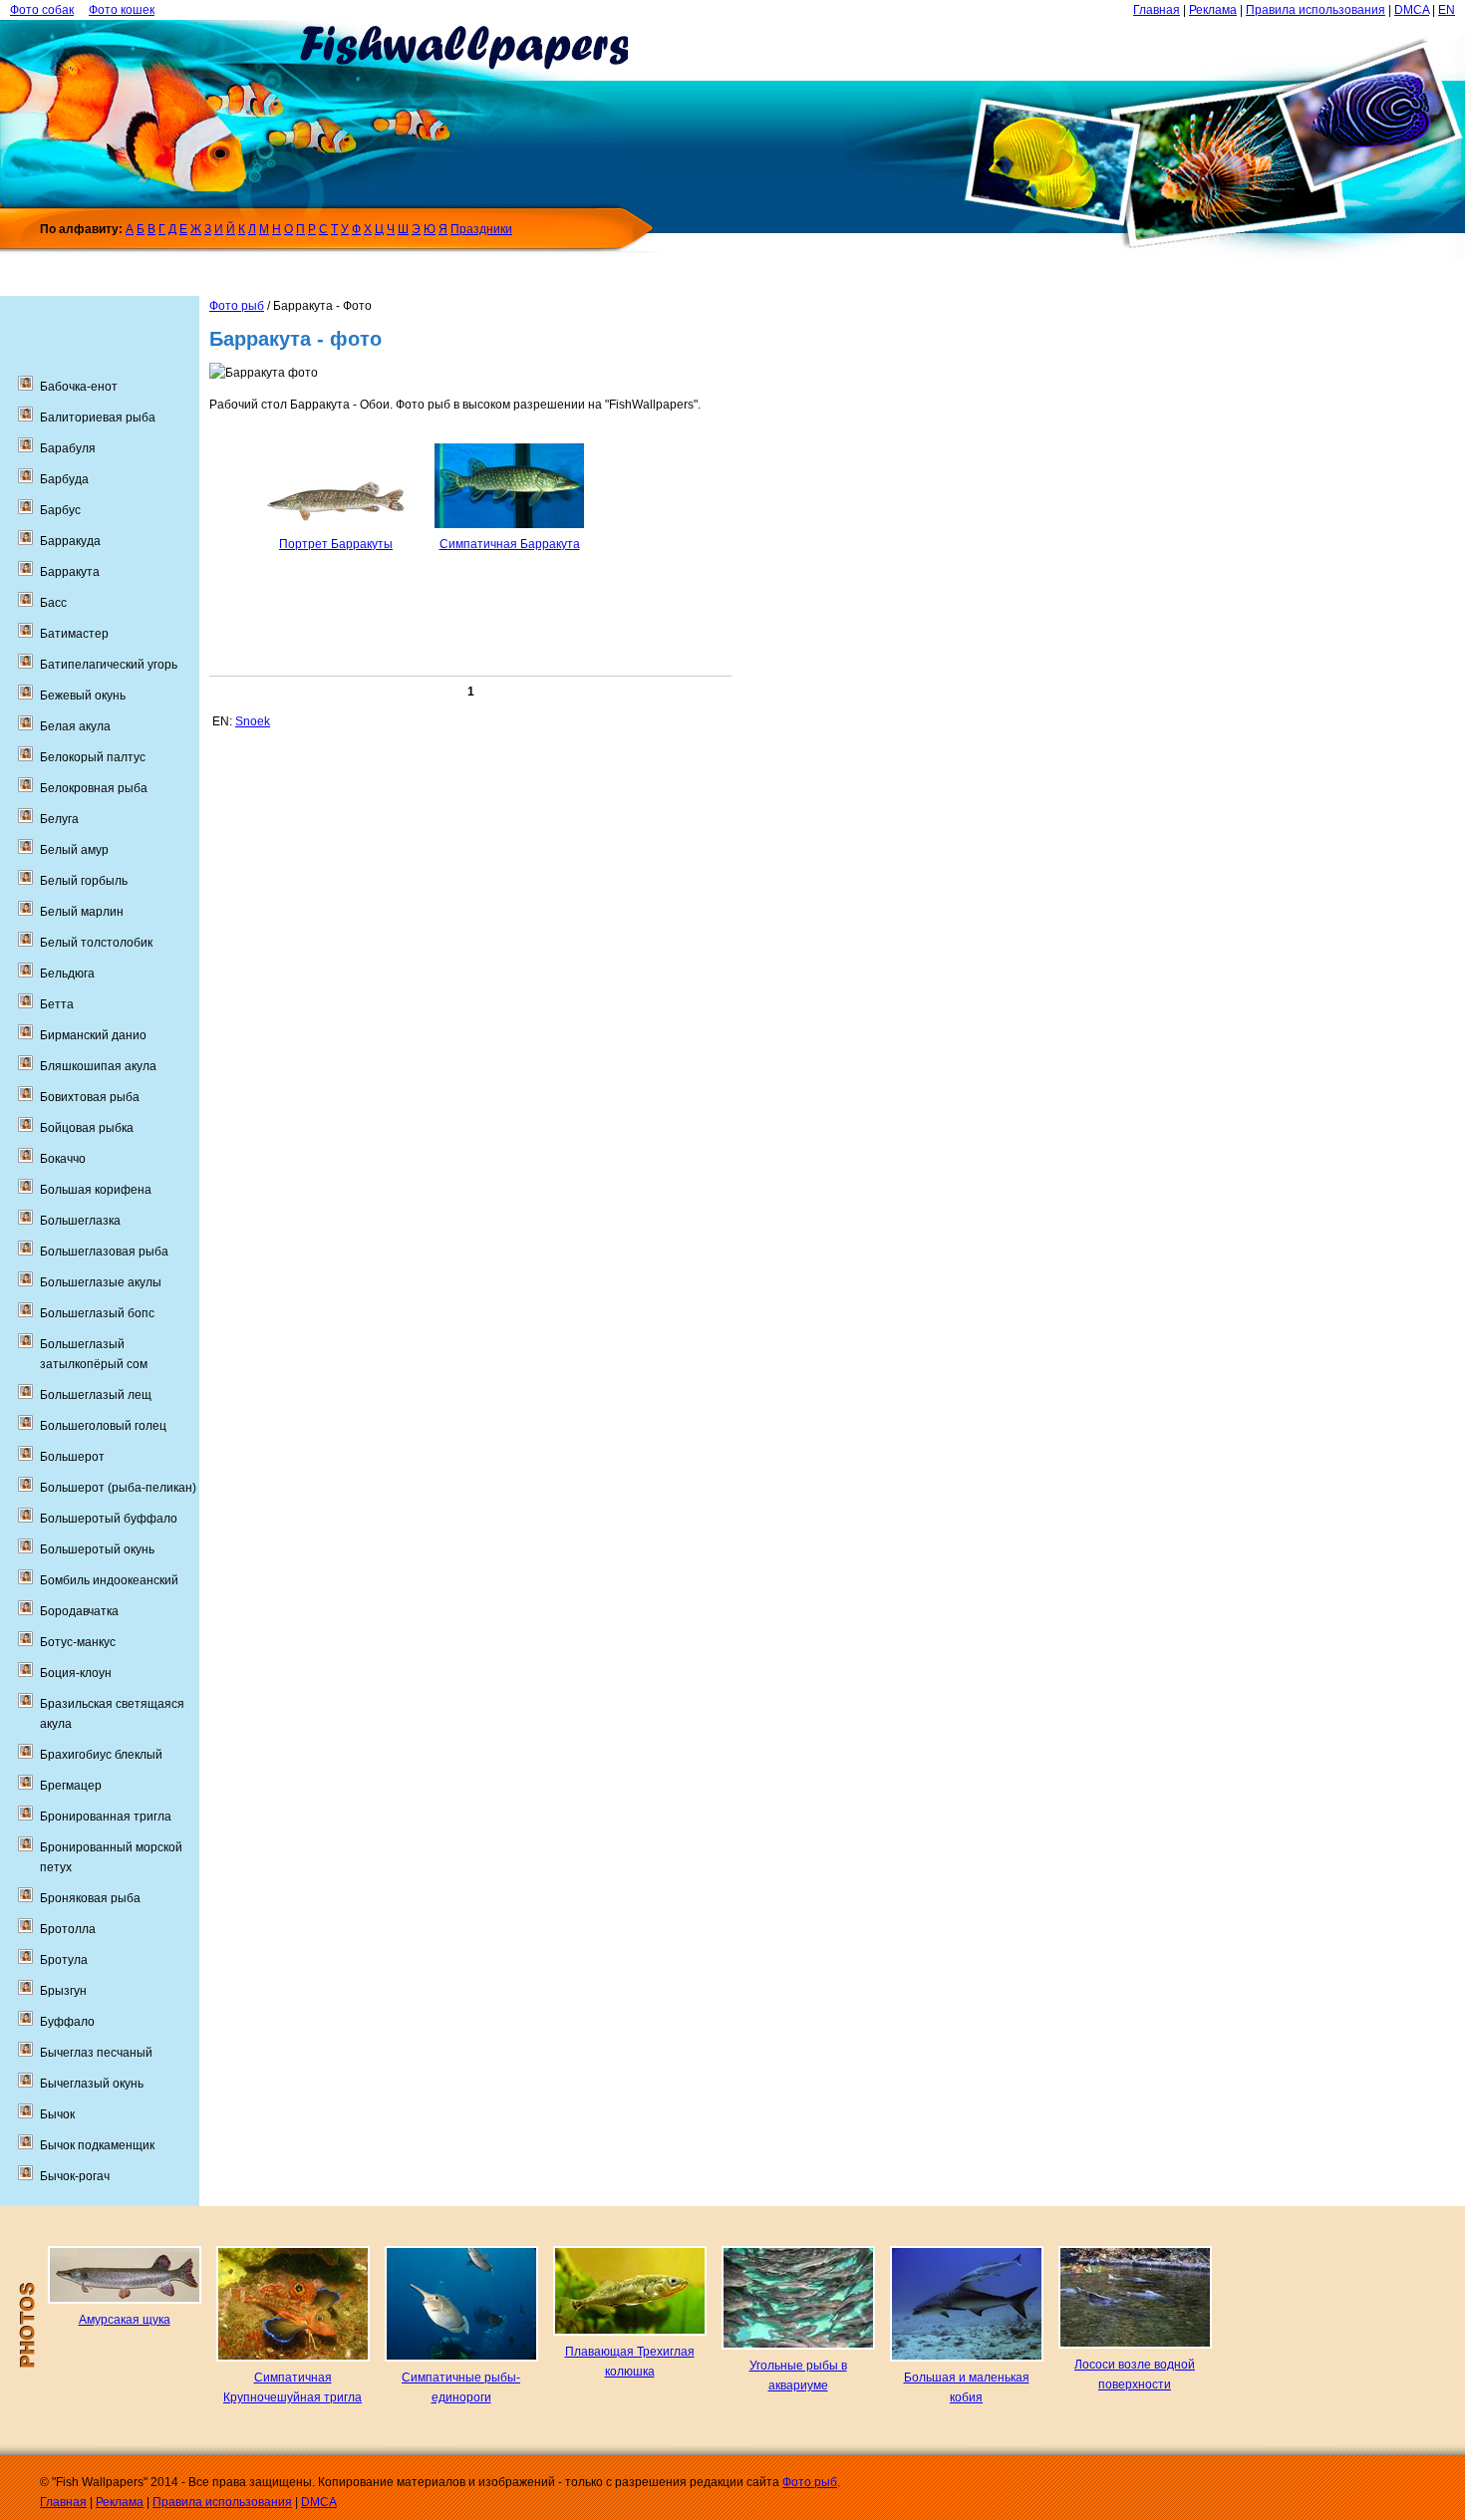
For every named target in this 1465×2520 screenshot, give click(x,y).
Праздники (481, 229)
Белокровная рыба (94, 788)
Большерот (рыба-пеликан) (118, 1488)
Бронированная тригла (106, 1817)
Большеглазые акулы (101, 1282)
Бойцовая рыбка (87, 1128)
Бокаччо (63, 1159)
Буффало (67, 2022)
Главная (1157, 10)
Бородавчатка (79, 1611)
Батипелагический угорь (109, 665)
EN (1447, 10)
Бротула (64, 1960)
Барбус (60, 510)
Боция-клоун (76, 1673)
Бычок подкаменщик (97, 2145)
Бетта (57, 1004)
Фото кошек (122, 10)
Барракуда (70, 541)
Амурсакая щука (125, 2320)
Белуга (59, 819)
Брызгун (63, 1991)
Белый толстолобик (96, 943)
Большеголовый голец (103, 1426)
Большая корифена (96, 1190)
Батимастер (74, 634)
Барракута (70, 572)
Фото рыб (237, 306)
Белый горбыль (84, 881)
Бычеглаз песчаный (96, 2053)
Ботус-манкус (78, 1642)
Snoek (253, 721)
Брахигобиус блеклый (101, 1755)
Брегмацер (71, 1786)
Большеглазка (80, 1221)
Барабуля (68, 448)
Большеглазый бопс (97, 1313)
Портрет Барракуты (336, 544)
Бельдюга (67, 974)
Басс (53, 603)
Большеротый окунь (97, 1549)
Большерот (72, 1457)
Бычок (57, 2114)
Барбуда (64, 479)
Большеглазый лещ (96, 1395)
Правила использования (1316, 10)
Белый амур (74, 850)
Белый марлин (82, 912)
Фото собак (42, 10)
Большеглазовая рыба (104, 1252)
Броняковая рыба (90, 1898)
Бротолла (68, 1929)
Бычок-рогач (75, 2176)
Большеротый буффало (109, 1519)
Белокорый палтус (93, 757)
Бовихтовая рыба (90, 1097)
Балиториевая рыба (98, 418)
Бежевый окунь (83, 696)
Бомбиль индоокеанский (109, 1580)
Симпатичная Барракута (510, 544)
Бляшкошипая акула (98, 1066)
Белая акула (75, 726)
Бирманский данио (93, 1035)
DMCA (1412, 10)
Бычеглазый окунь (92, 2084)
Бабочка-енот (79, 387)
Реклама (1213, 10)
